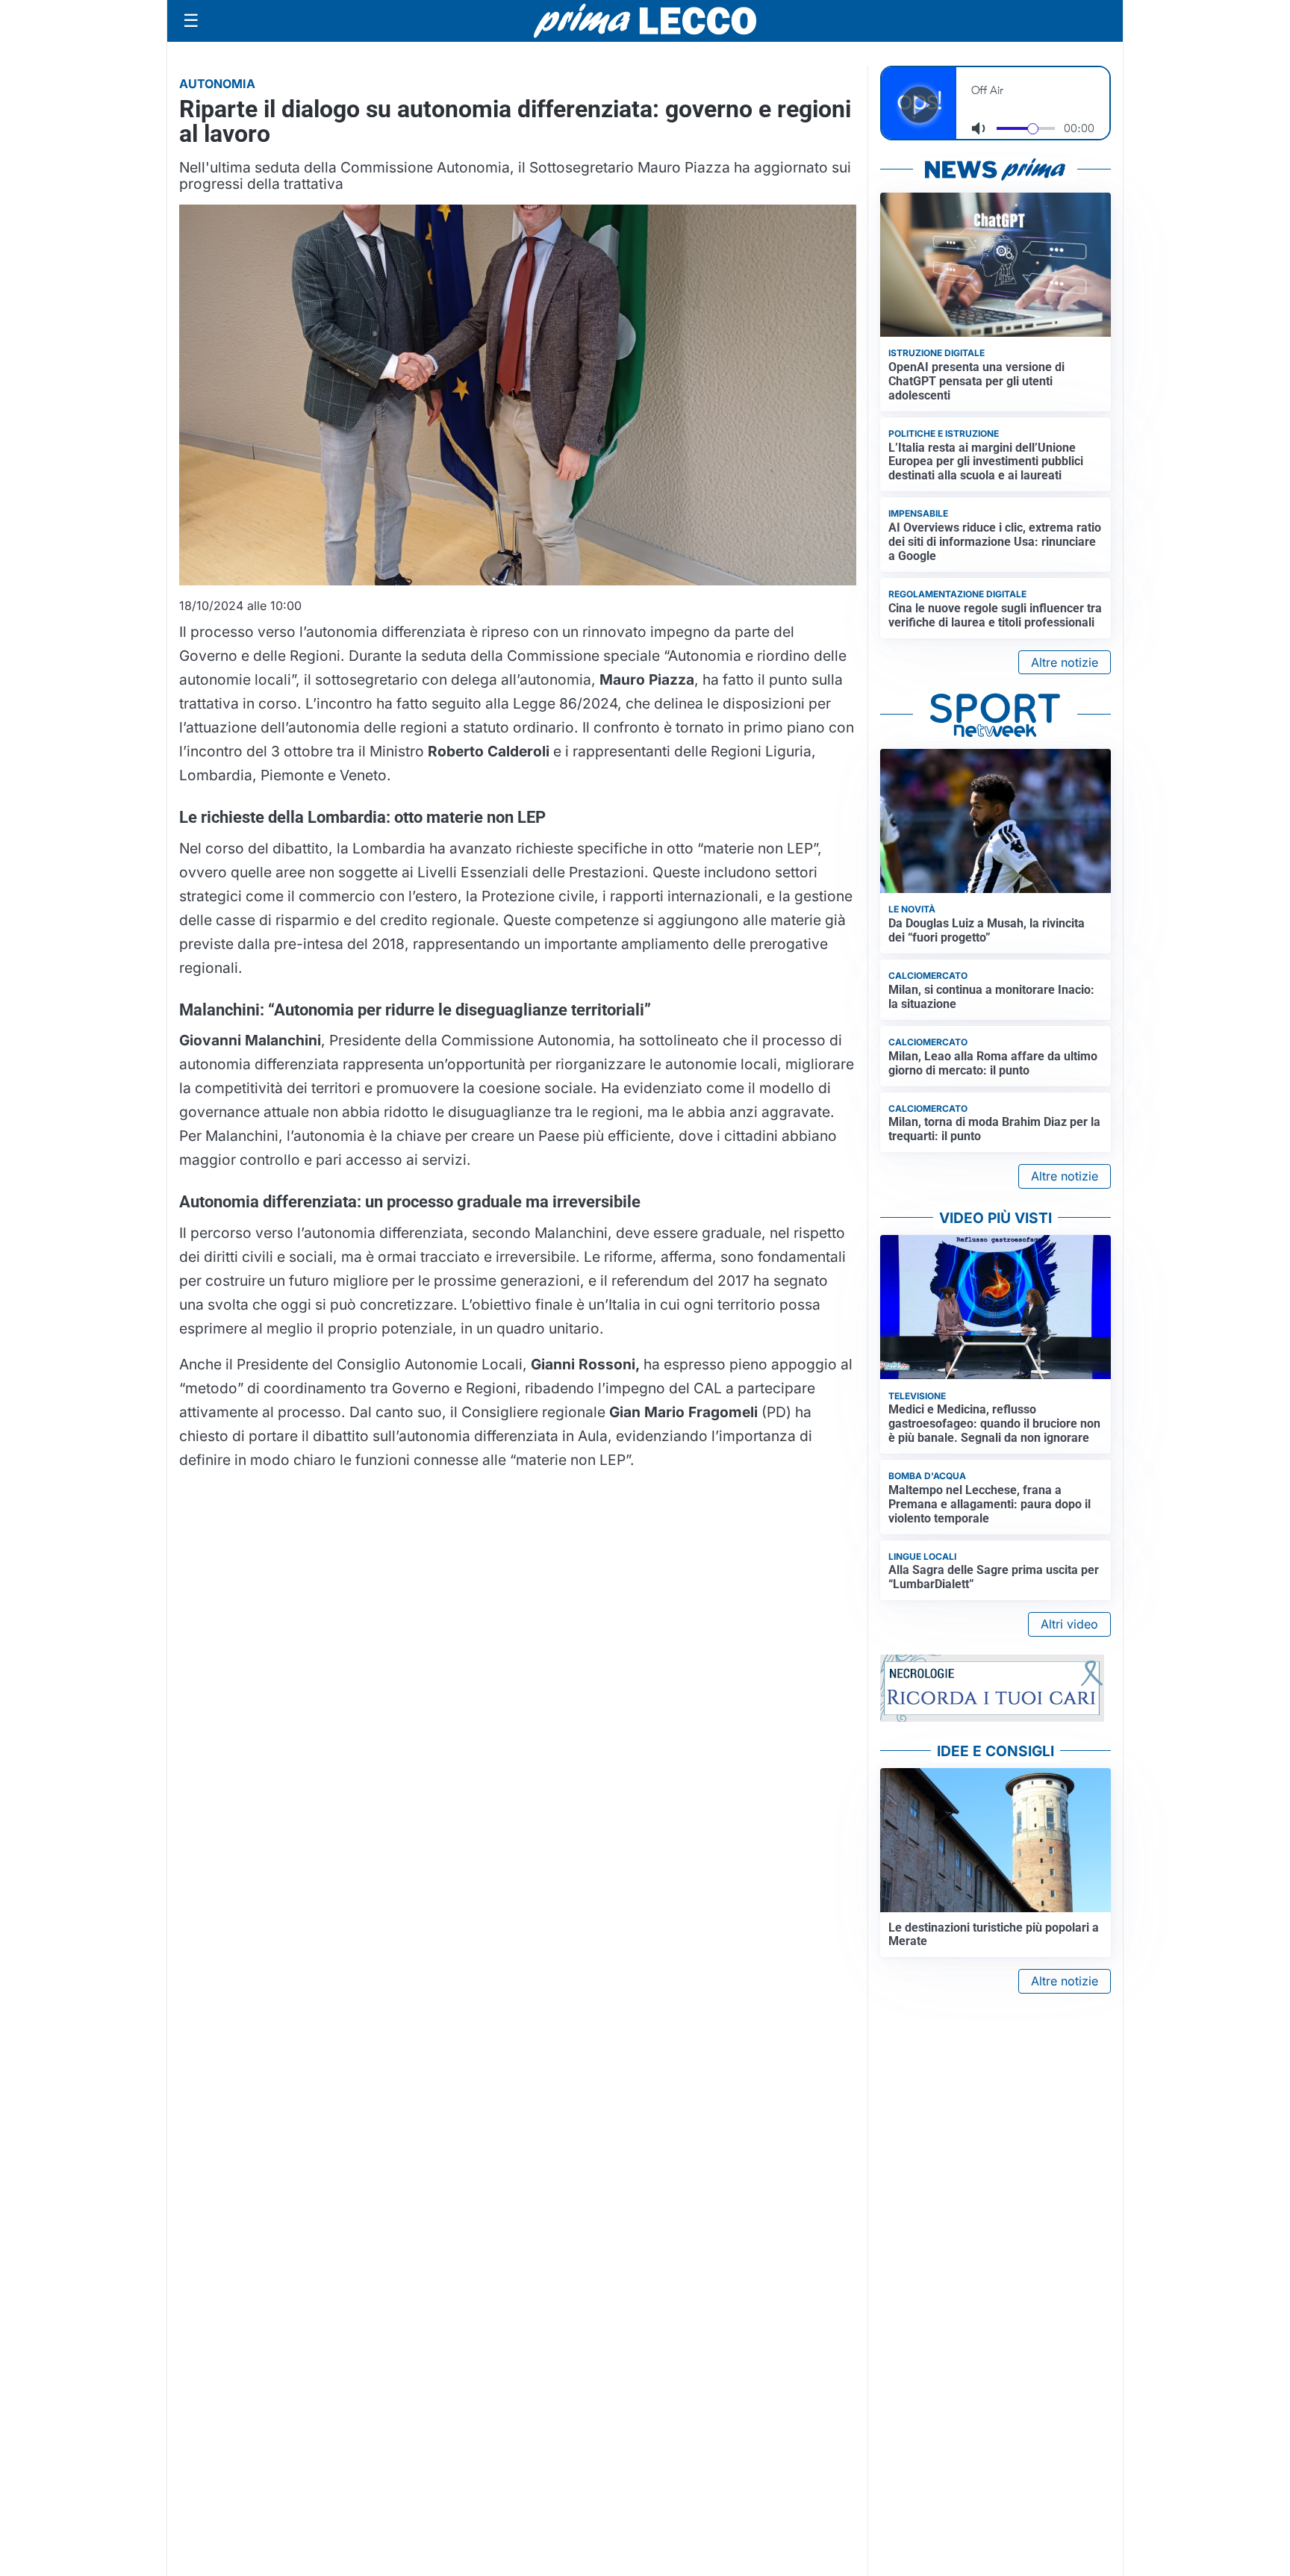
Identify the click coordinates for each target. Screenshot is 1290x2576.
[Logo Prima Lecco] (645, 21)
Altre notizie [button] (1065, 662)
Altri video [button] (1069, 1624)
